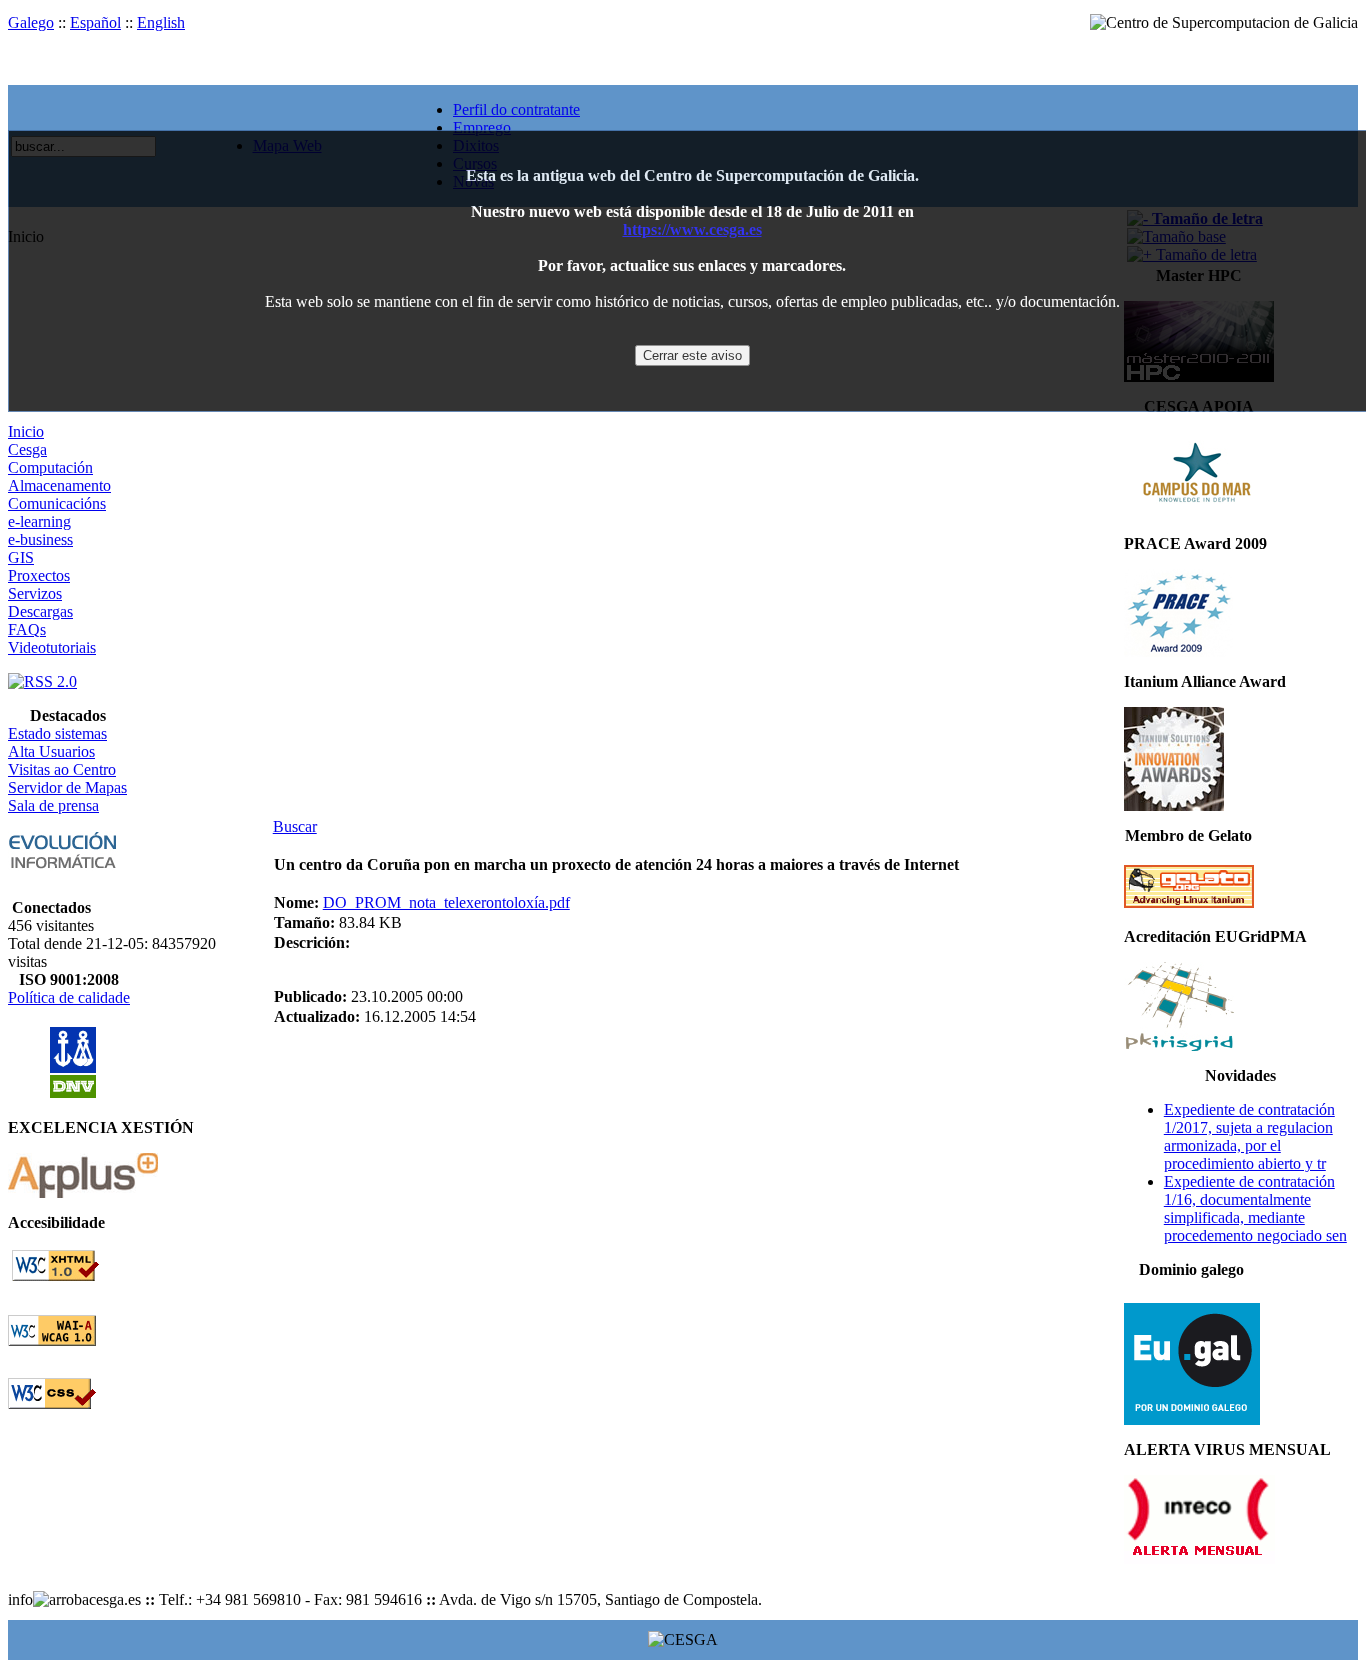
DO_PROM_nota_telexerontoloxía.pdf (446, 902)
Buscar (295, 826)
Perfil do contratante (516, 109)
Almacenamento (59, 485)
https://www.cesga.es (692, 229)
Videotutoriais (52, 647)
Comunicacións (57, 503)
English (161, 22)
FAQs (27, 629)
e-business (40, 539)
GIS (21, 557)
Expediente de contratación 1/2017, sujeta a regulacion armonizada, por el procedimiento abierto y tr (1249, 1136)
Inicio (26, 431)
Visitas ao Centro (62, 769)
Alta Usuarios (51, 751)
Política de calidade (69, 997)
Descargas (40, 611)
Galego (31, 22)
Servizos (35, 593)
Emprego (482, 127)
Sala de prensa (53, 805)
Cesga (27, 449)
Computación (50, 467)
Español (95, 22)
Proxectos (39, 575)
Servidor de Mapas (67, 787)
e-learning (39, 521)
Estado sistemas (57, 733)
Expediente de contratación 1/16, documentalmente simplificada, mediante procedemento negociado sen (1255, 1208)
